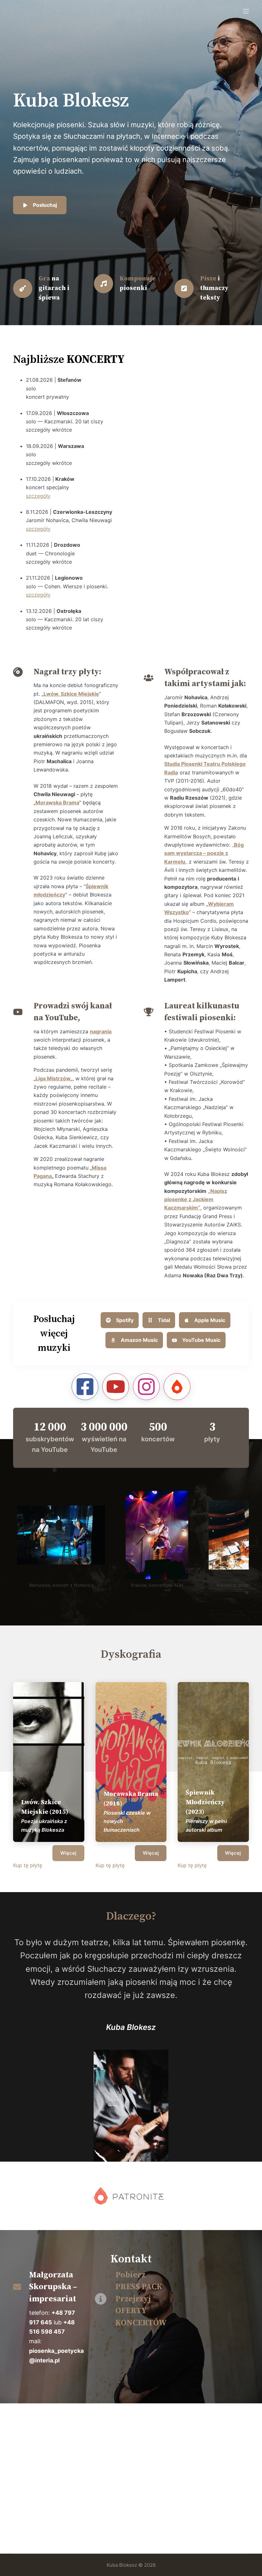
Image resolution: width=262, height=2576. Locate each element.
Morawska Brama (57, 803)
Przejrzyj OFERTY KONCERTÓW (141, 2311)
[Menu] (246, 11)
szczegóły (38, 496)
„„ (204, 853)
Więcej (68, 1853)
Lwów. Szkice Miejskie (71, 694)
